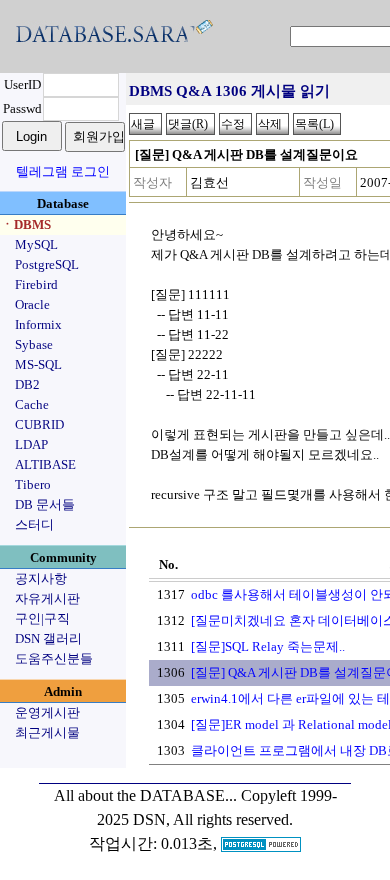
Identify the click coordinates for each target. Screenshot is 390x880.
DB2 (27, 384)
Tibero (33, 484)
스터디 (34, 524)
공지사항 (41, 578)
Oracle (32, 304)
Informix (38, 324)
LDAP (31, 444)
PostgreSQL (47, 264)
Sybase (34, 344)
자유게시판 (47, 598)
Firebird (36, 284)
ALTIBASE (45, 464)
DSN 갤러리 (48, 638)
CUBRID (39, 424)
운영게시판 (47, 712)
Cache (32, 404)
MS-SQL (38, 364)
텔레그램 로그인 (63, 171)
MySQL (36, 244)
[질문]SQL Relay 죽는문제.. (268, 646)
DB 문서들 (45, 504)
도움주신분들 (54, 658)
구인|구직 (42, 618)
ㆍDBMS (26, 224)
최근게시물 (47, 732)
